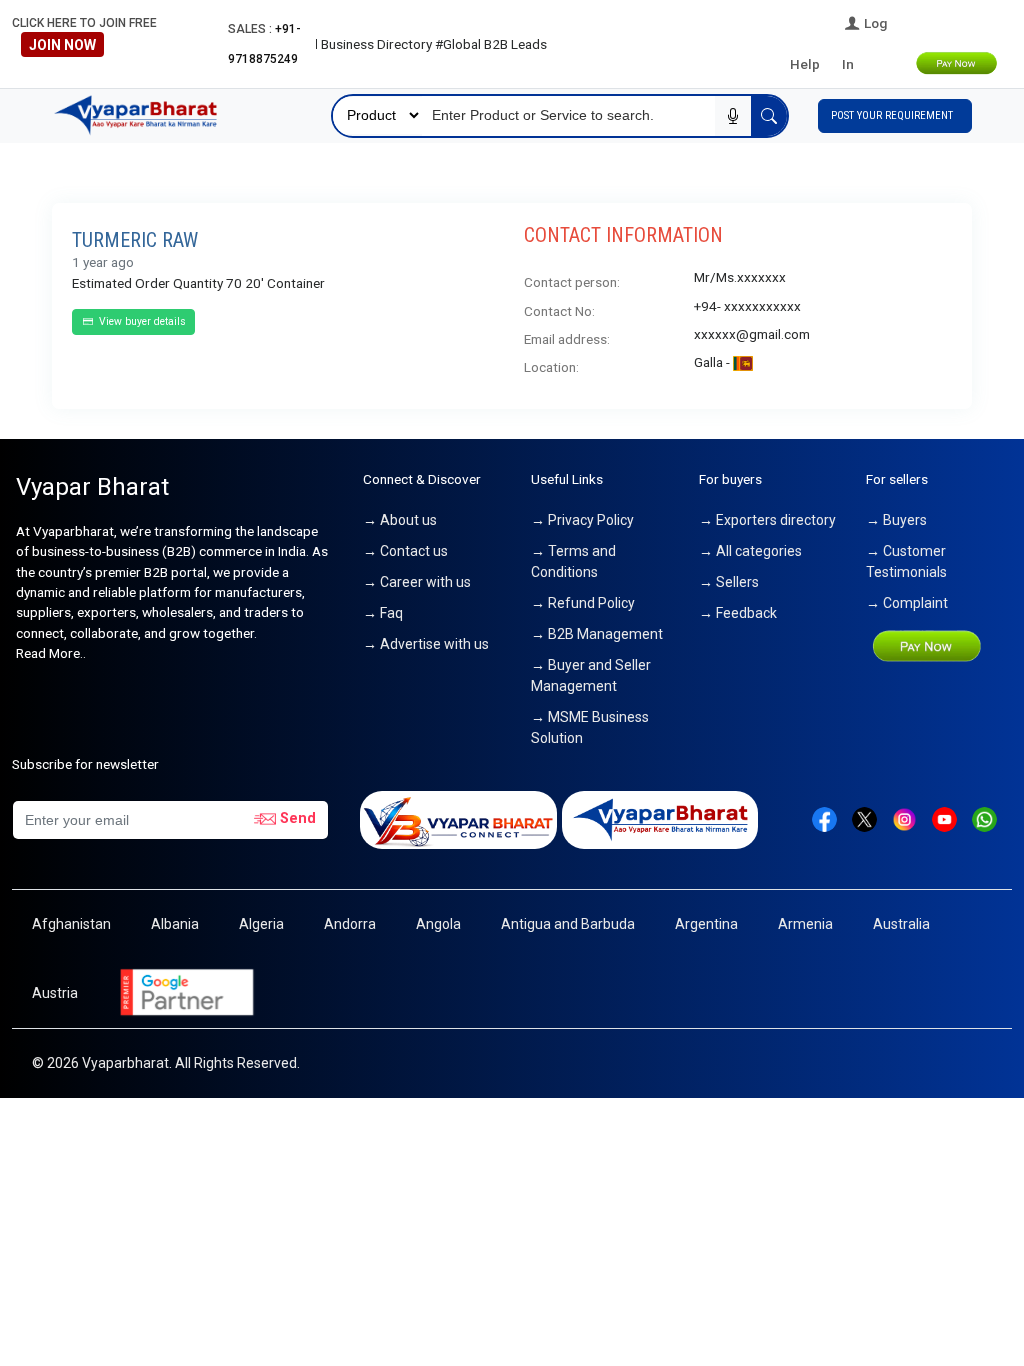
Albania (175, 924)
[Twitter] (864, 818)
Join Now (62, 45)
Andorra (350, 924)
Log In (864, 43)
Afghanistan (71, 924)
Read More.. (51, 653)
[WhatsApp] (984, 818)
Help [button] (805, 64)
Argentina (706, 924)
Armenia (805, 924)
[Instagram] (904, 818)
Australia (901, 924)
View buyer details (141, 321)
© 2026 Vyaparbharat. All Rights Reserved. (166, 1063)
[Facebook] (824, 818)
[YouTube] (944, 818)
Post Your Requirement (895, 115)
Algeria (261, 924)
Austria (55, 993)
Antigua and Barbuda (568, 924)
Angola (438, 924)
